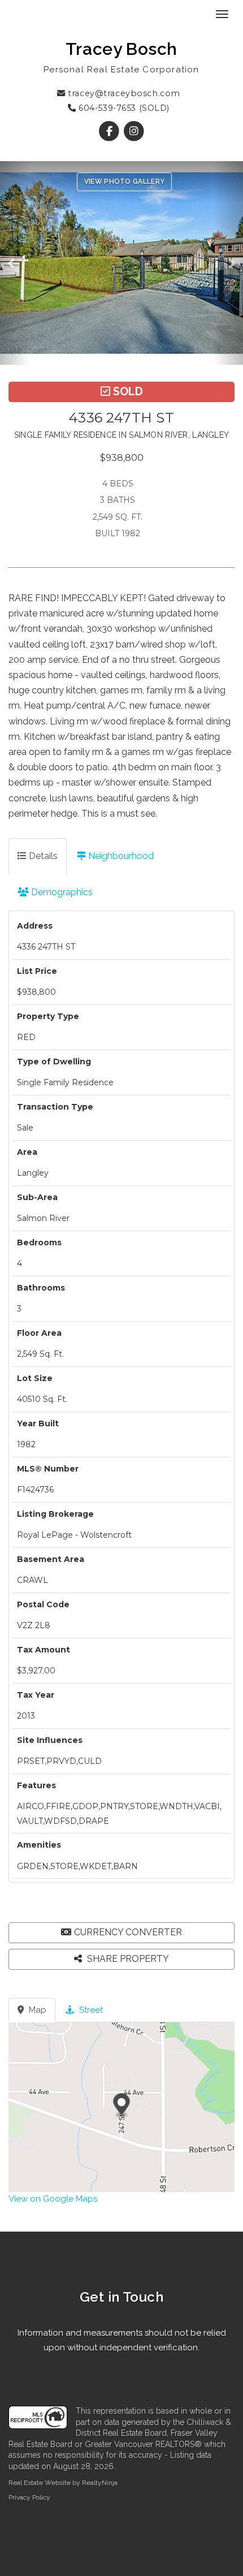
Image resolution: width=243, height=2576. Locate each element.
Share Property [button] (127, 1959)
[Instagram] (134, 131)
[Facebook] (110, 131)
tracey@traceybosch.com (123, 93)
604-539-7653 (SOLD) (123, 108)
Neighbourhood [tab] (120, 856)
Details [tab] (42, 856)
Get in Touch (122, 2297)
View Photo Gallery (124, 182)
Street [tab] (90, 2010)
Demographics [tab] (61, 892)
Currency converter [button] (128, 1932)
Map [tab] (36, 2010)
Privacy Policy (29, 2497)
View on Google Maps (53, 2199)
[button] (15, 263)
